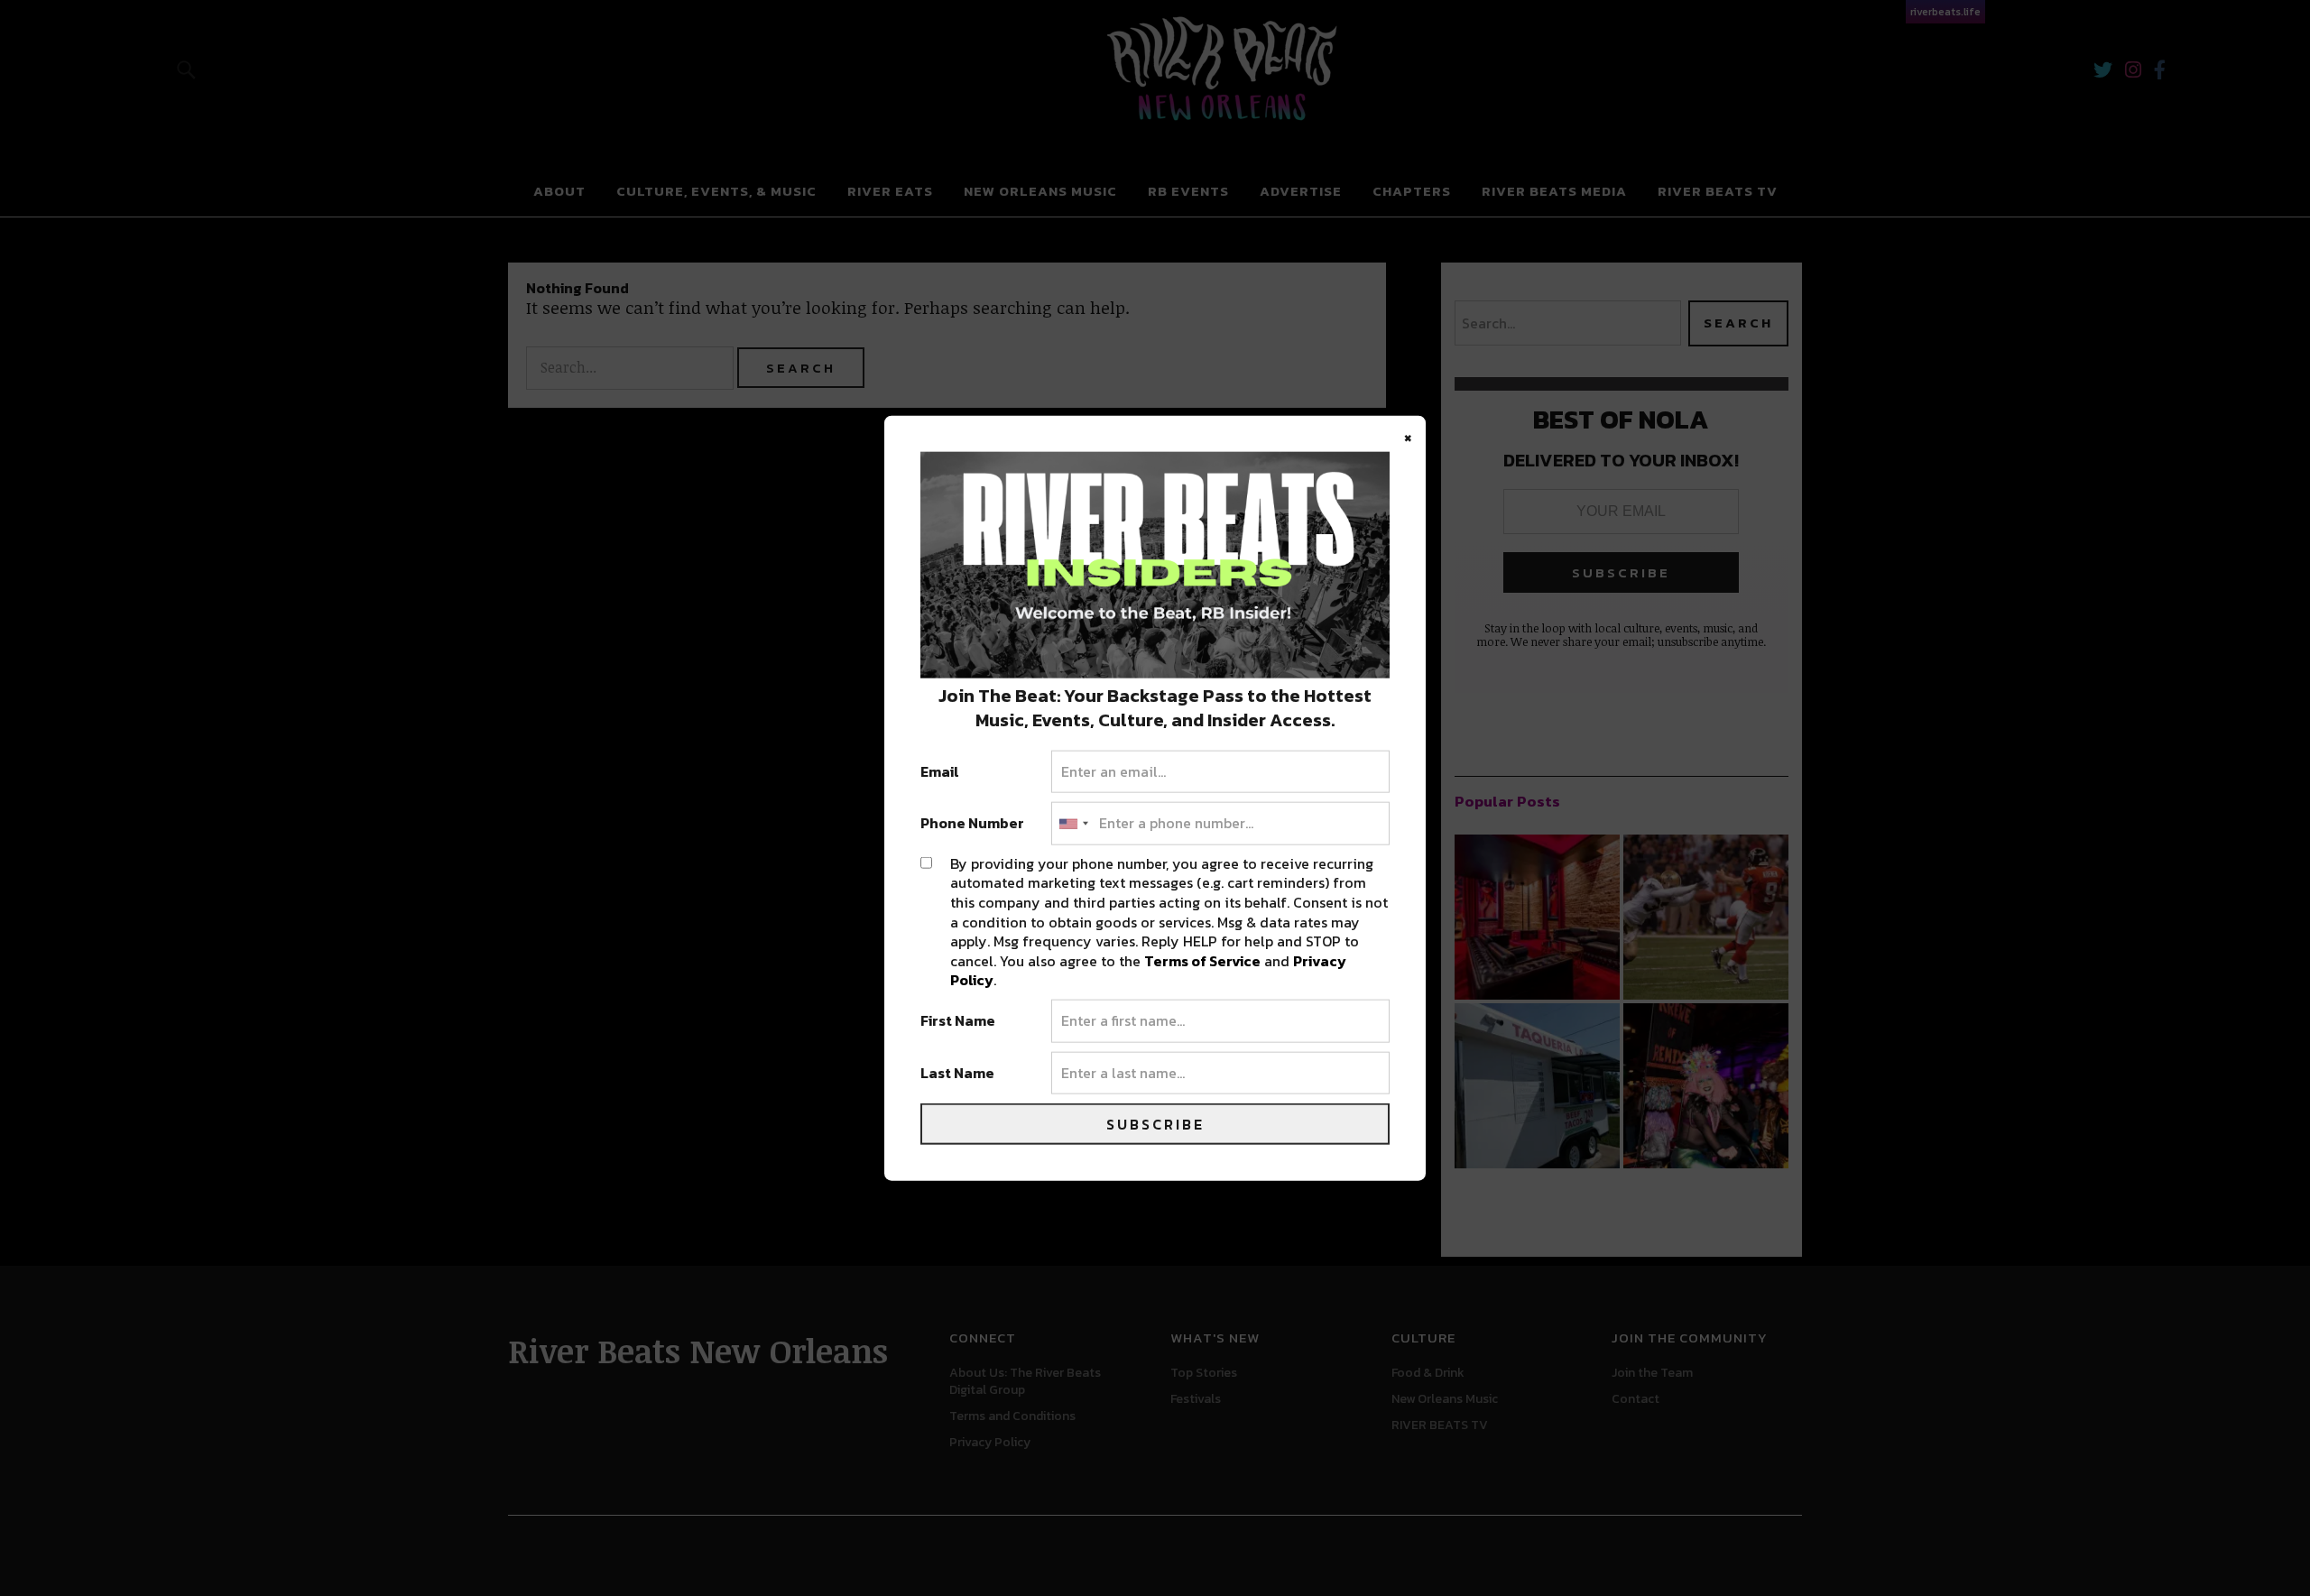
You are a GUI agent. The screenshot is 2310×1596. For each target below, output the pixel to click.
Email (940, 771)
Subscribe (1155, 1124)
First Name (958, 1021)
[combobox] (1073, 824)
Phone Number (972, 824)
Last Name (957, 1073)
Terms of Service (1202, 960)
